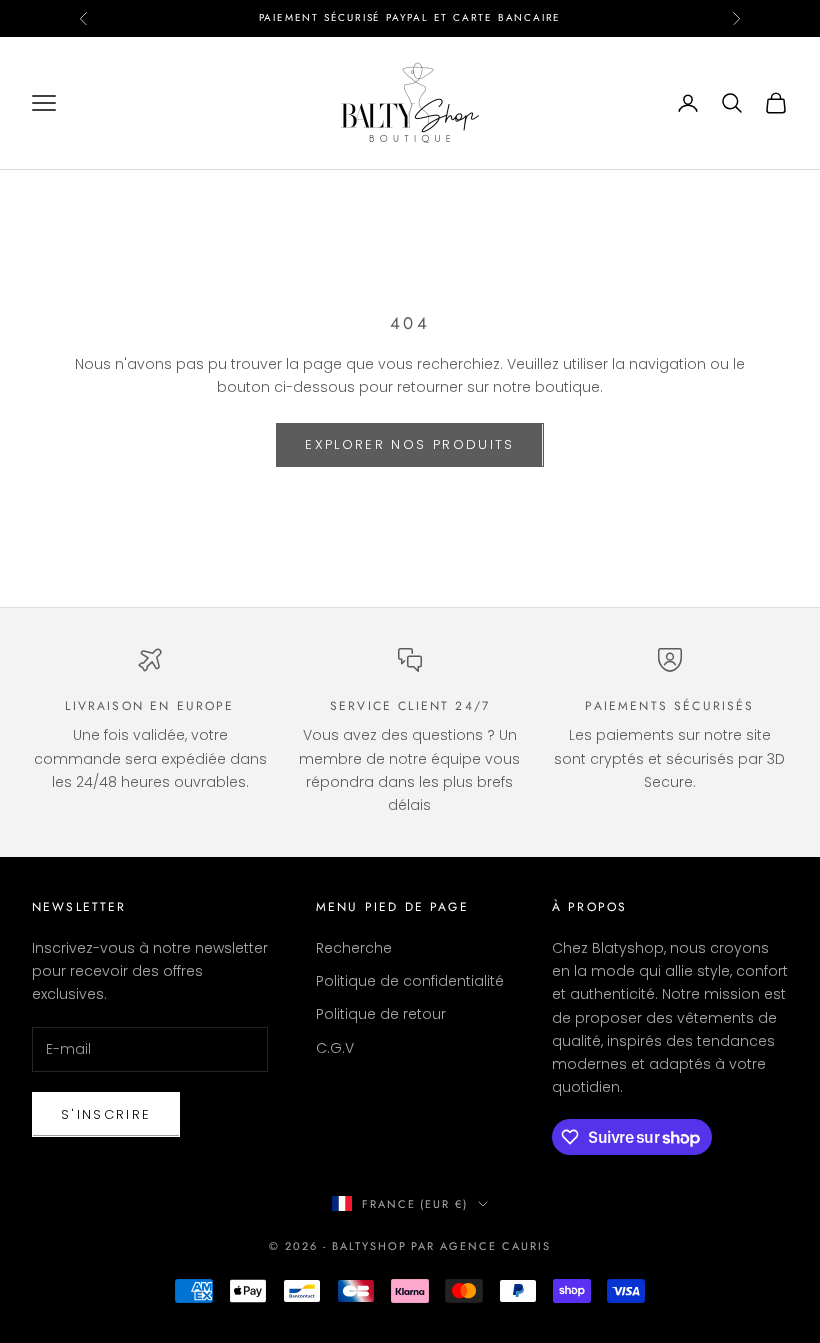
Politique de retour (381, 1014)
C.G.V (335, 1048)
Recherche (354, 948)
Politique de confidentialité (410, 981)
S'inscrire (106, 1114)
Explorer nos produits (409, 444)
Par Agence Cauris (481, 1246)
